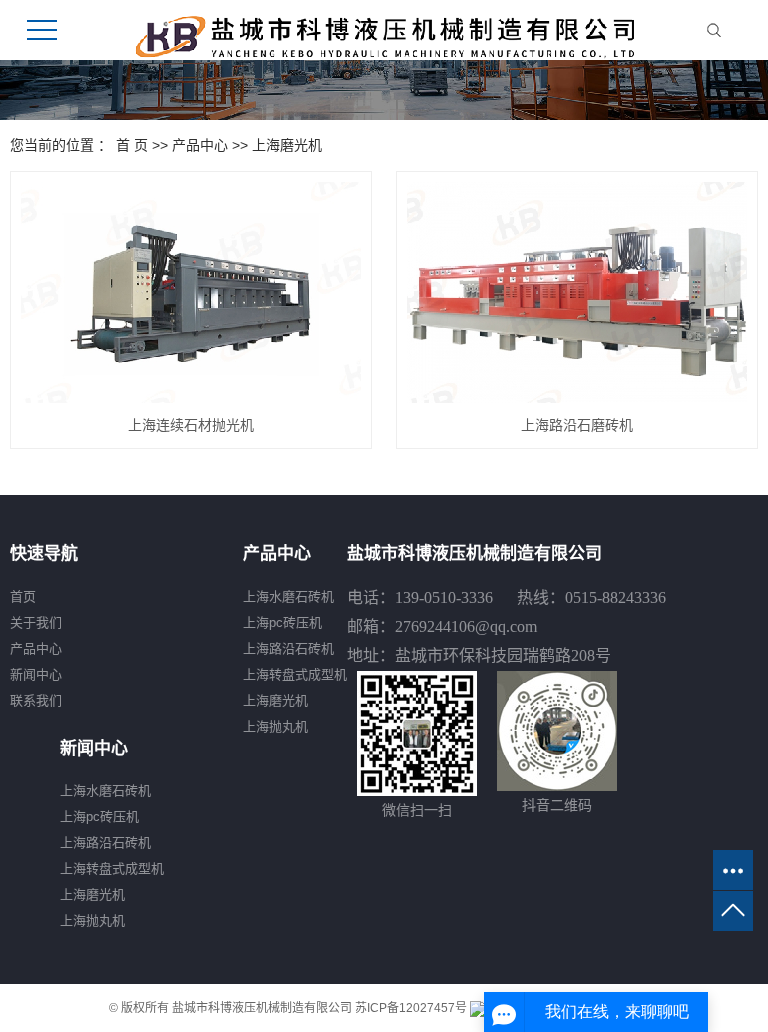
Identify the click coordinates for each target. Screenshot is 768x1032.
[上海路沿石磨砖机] (577, 292)
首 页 (132, 145)
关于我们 (36, 622)
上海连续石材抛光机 (191, 425)
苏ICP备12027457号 (411, 1008)
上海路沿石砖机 (288, 648)
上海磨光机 (287, 145)
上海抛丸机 (275, 726)
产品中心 (200, 145)
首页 (23, 596)
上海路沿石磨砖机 (577, 425)
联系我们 (36, 700)
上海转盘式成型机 (295, 674)
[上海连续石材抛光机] (191, 292)
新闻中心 (36, 674)
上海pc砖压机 (282, 622)
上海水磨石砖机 (288, 596)
